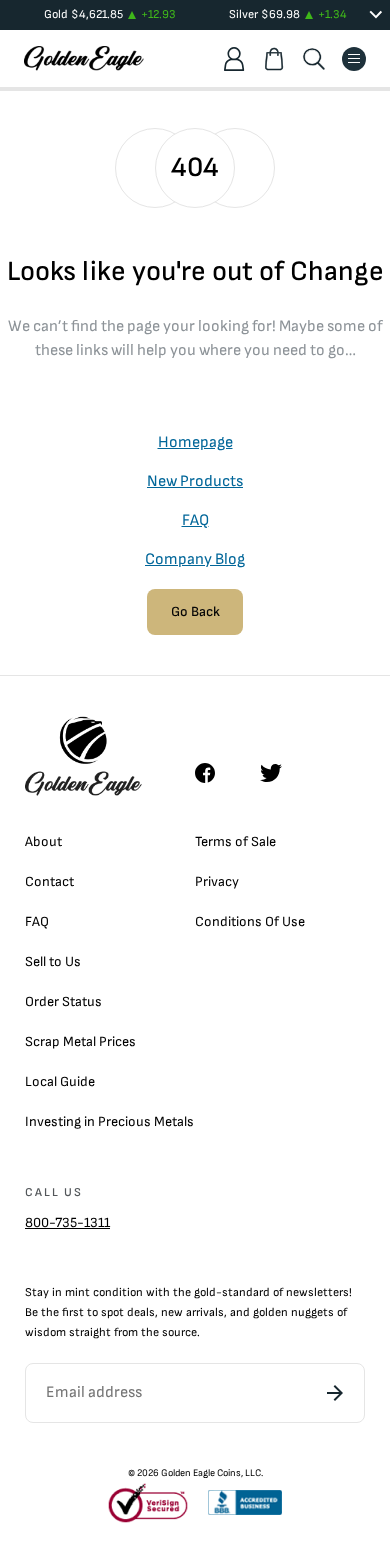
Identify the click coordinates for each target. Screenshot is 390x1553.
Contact (49, 881)
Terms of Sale (235, 841)
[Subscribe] (335, 1393)
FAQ (195, 520)
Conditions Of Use (250, 921)
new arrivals (192, 1312)
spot (112, 1312)
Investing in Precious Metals (109, 1121)
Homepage (195, 442)
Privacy (217, 881)
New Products (195, 481)
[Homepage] (84, 58)
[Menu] (354, 59)
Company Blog (195, 559)
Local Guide (60, 1081)
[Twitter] (280, 773)
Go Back (195, 611)
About (43, 841)
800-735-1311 (67, 1222)
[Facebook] (215, 773)
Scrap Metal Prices (80, 1041)
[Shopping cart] (274, 59)
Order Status (63, 1001)
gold (205, 1292)
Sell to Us (53, 961)
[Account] (234, 59)
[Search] (314, 59)
